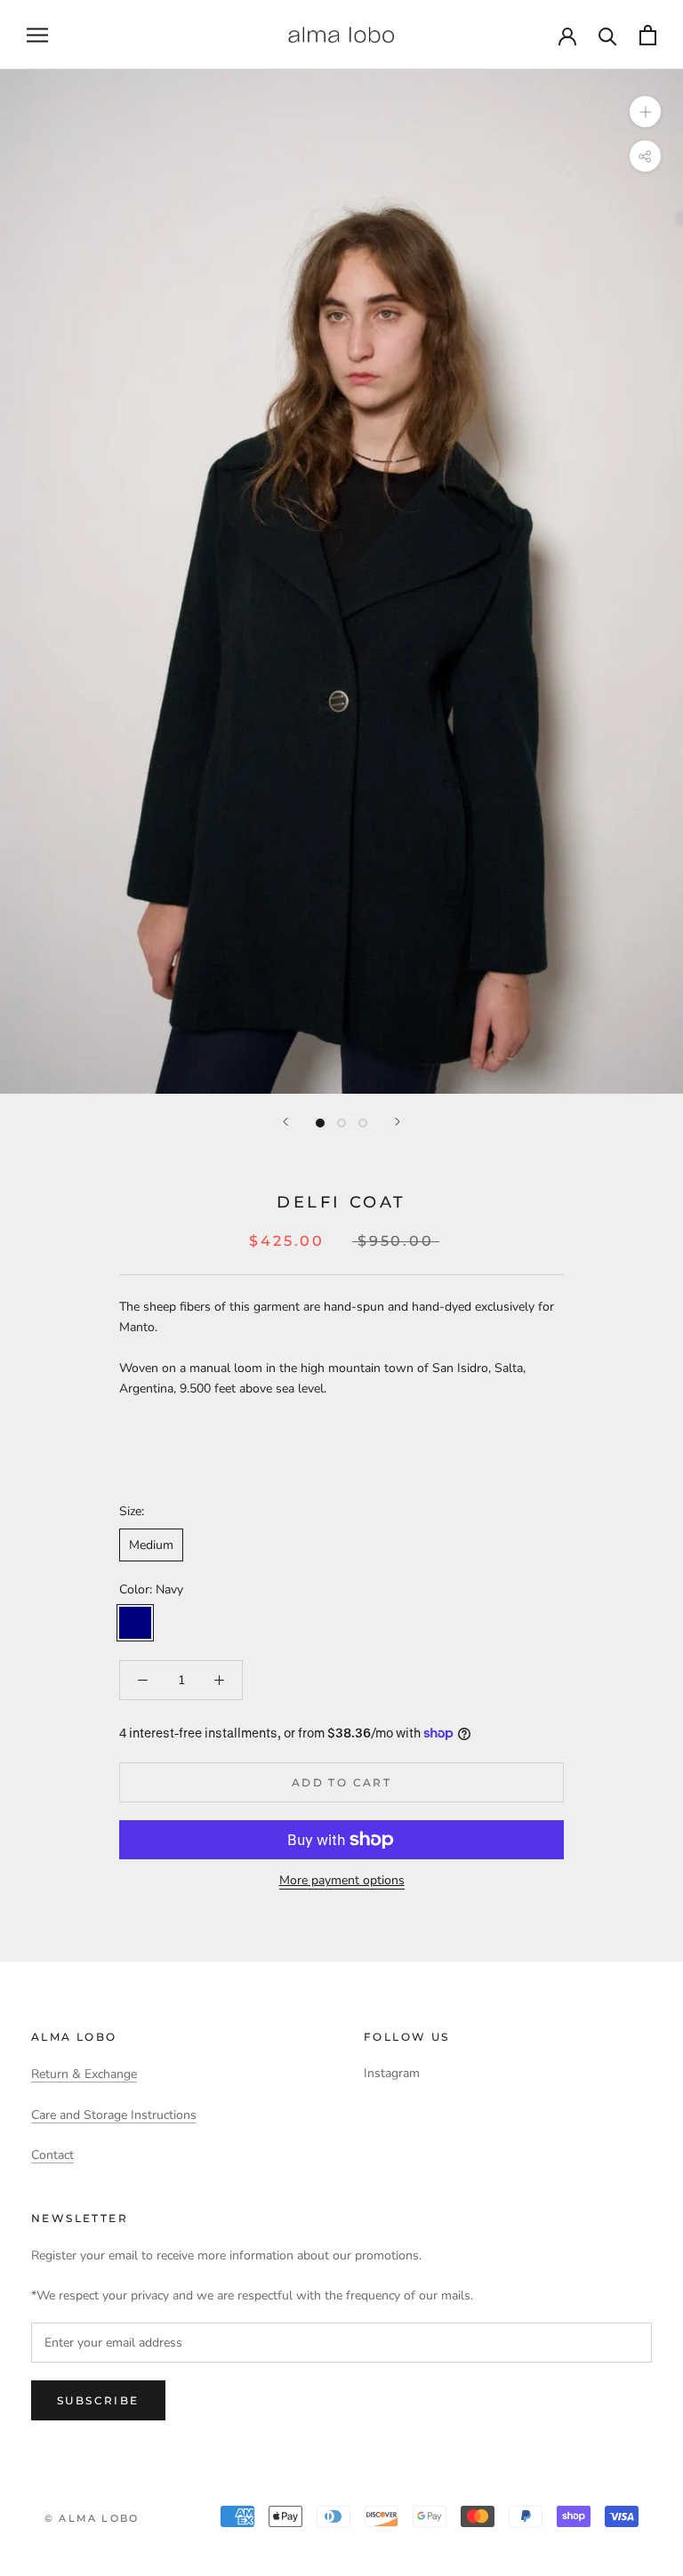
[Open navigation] (37, 35)
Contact (52, 2155)
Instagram (392, 2073)
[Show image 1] (320, 1123)
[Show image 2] (341, 1123)
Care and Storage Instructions (114, 2115)
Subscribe (98, 2400)
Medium (151, 1545)
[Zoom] (645, 112)
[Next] (398, 1122)
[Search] (608, 35)
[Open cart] (648, 35)
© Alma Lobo (92, 2518)
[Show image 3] (363, 1123)
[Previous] (285, 1122)
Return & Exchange (84, 2074)
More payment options (342, 1880)
